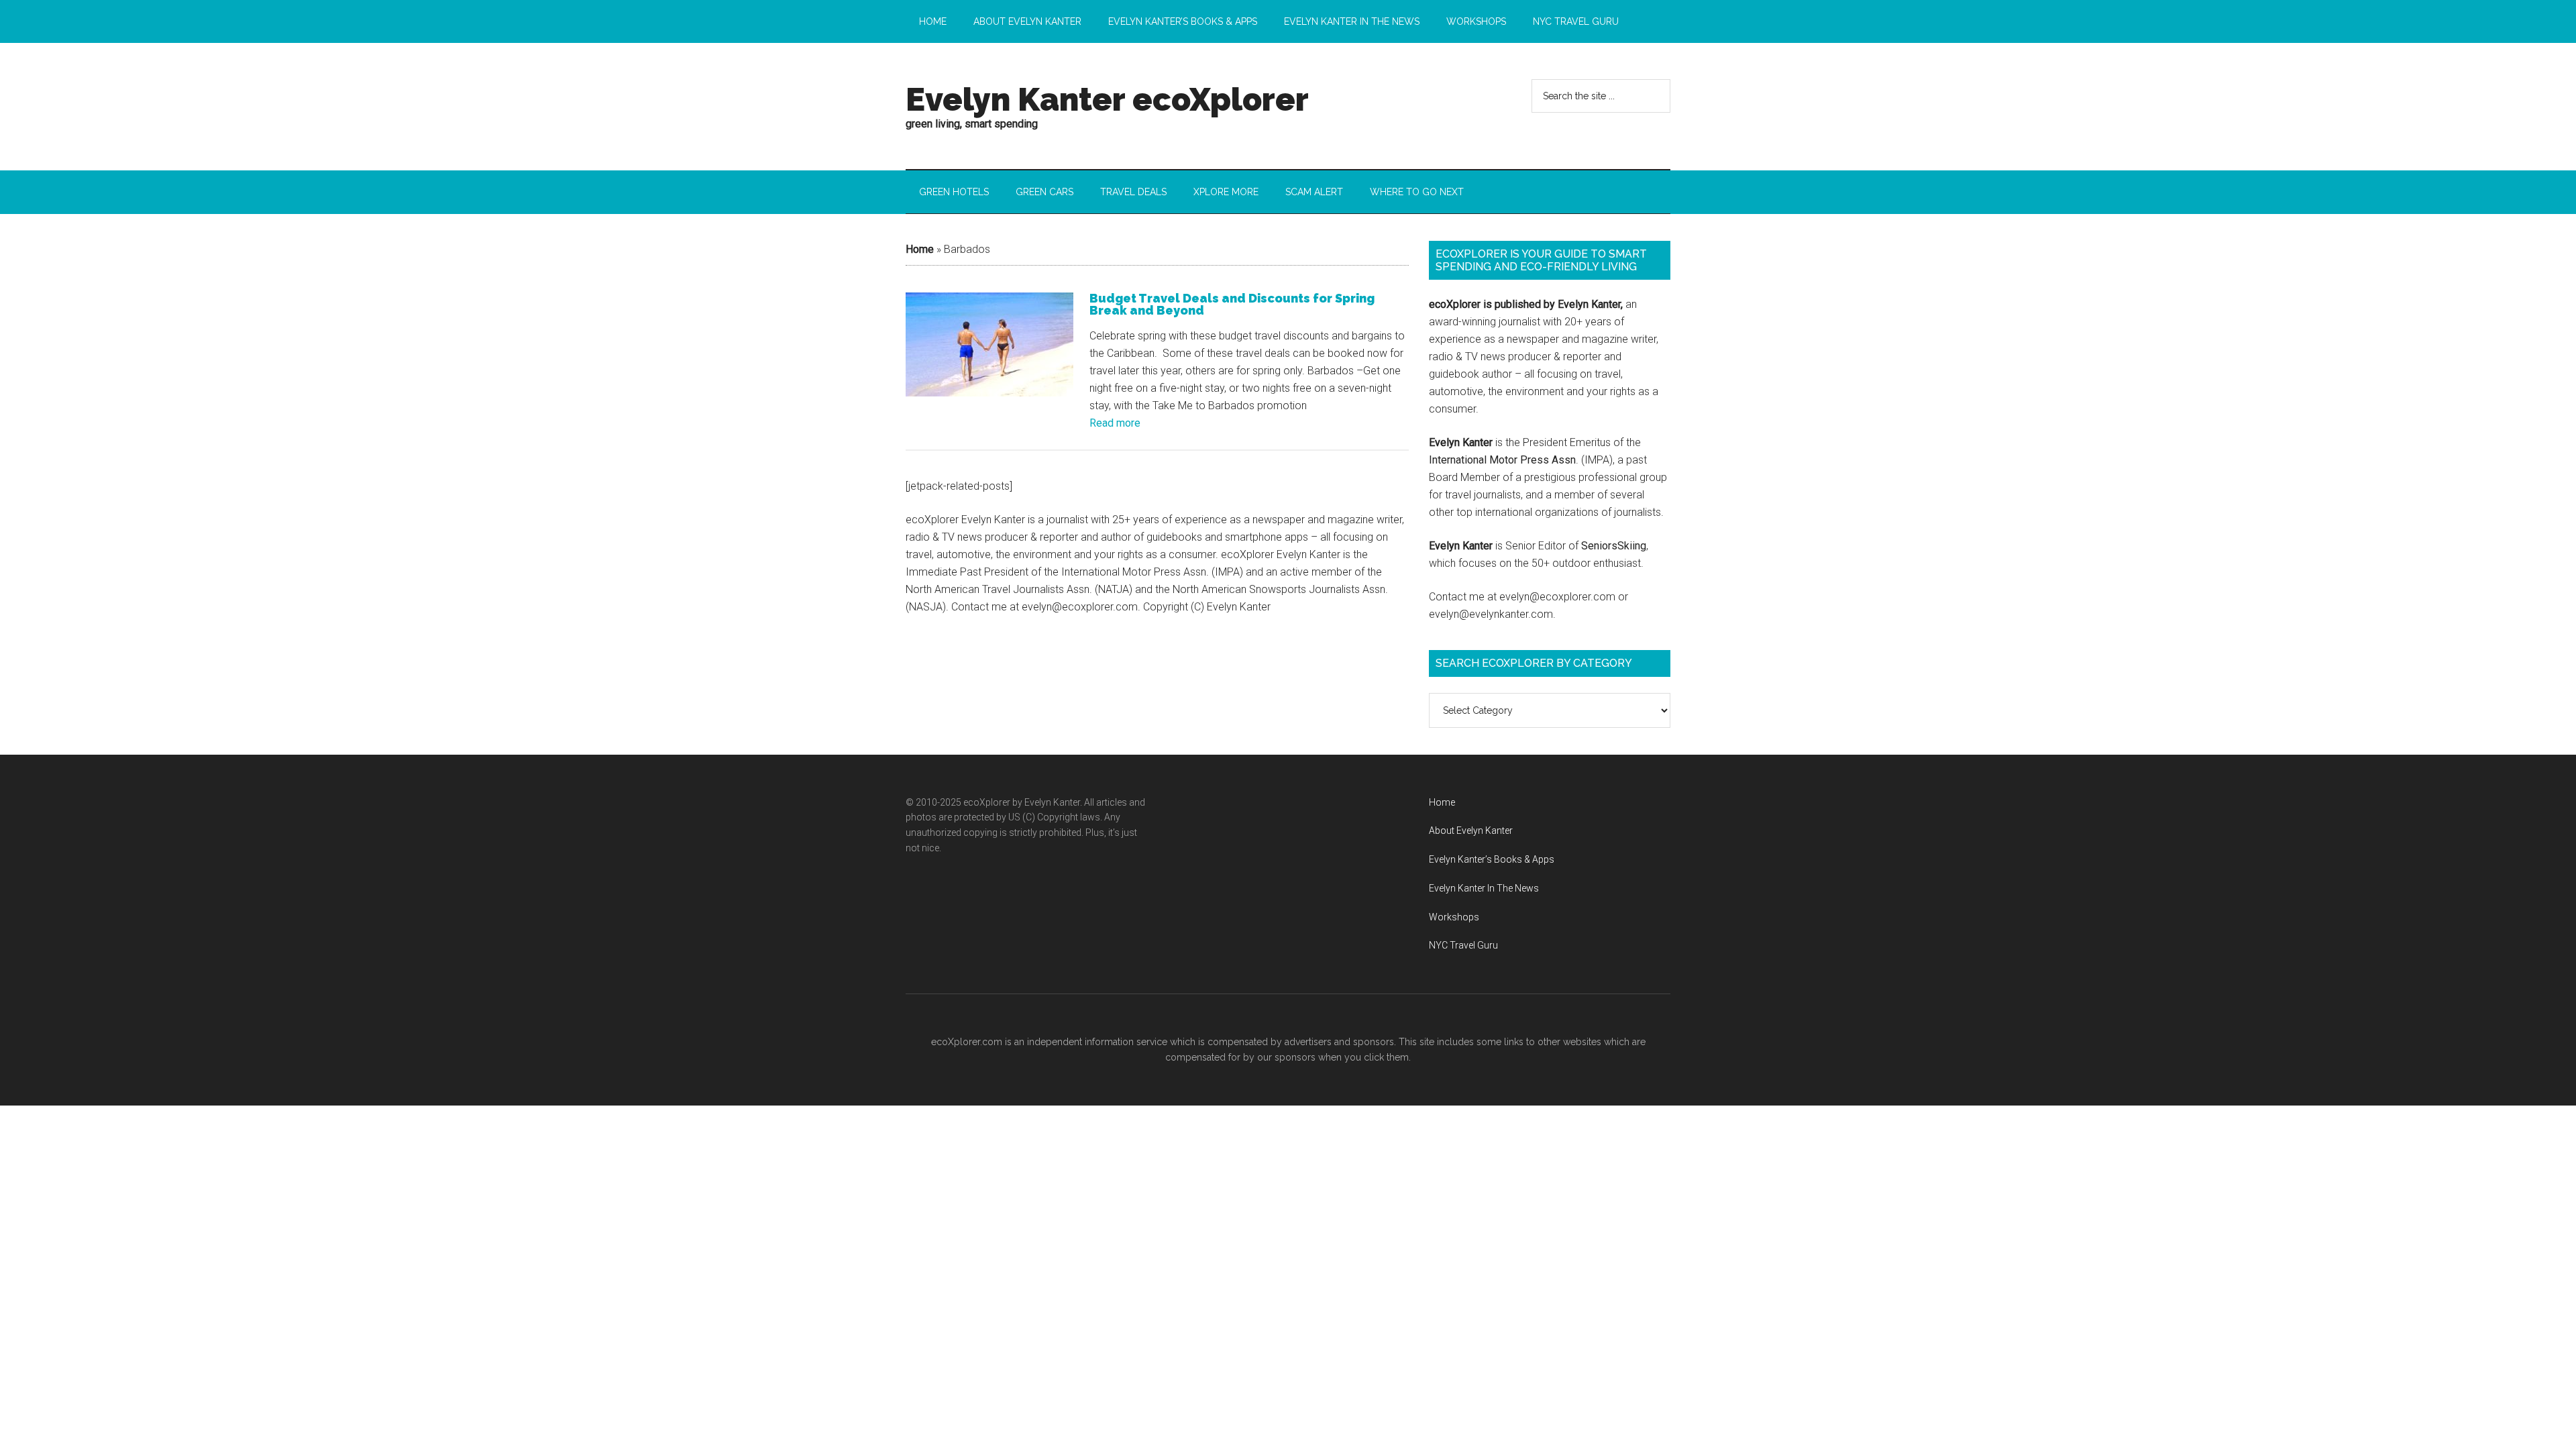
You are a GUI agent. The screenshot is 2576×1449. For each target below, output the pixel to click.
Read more (1115, 423)
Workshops (1454, 917)
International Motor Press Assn (1502, 460)
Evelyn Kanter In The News (1484, 888)
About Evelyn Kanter (1471, 830)
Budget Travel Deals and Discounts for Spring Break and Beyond (1232, 304)
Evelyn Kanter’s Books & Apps (1492, 859)
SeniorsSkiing (1614, 546)
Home (920, 249)
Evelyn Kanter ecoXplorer (1107, 99)
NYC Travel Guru (1463, 945)
